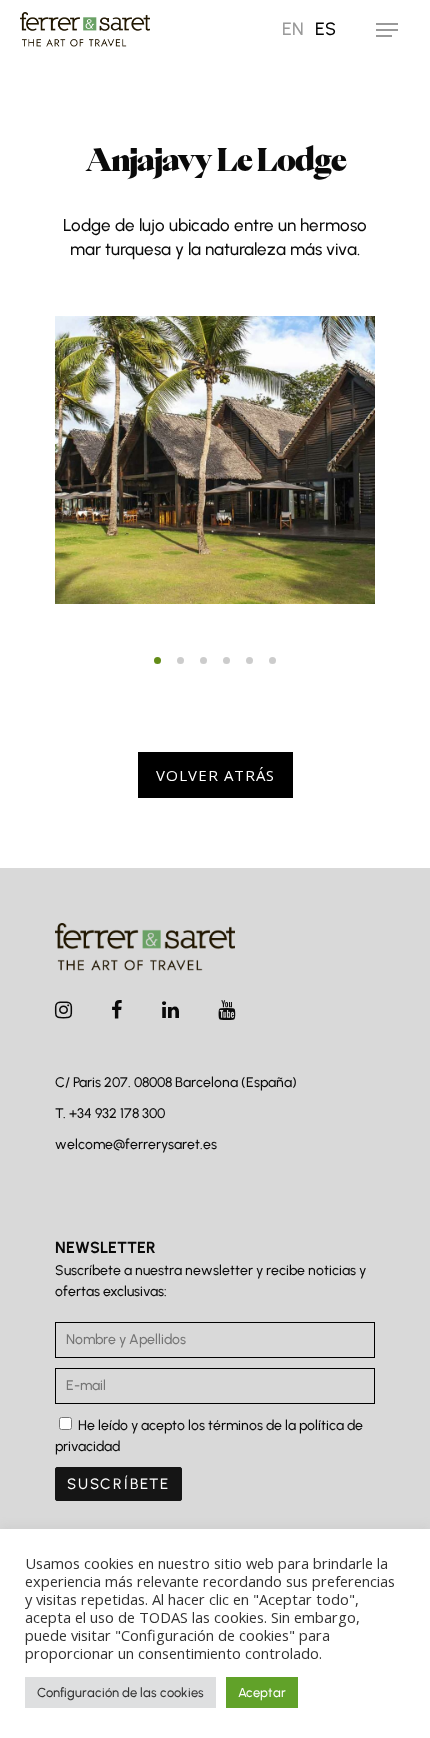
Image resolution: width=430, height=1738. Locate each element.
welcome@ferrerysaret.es (136, 1144)
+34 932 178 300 (117, 1113)
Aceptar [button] (262, 1692)
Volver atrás (215, 775)
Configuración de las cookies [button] (120, 1692)
